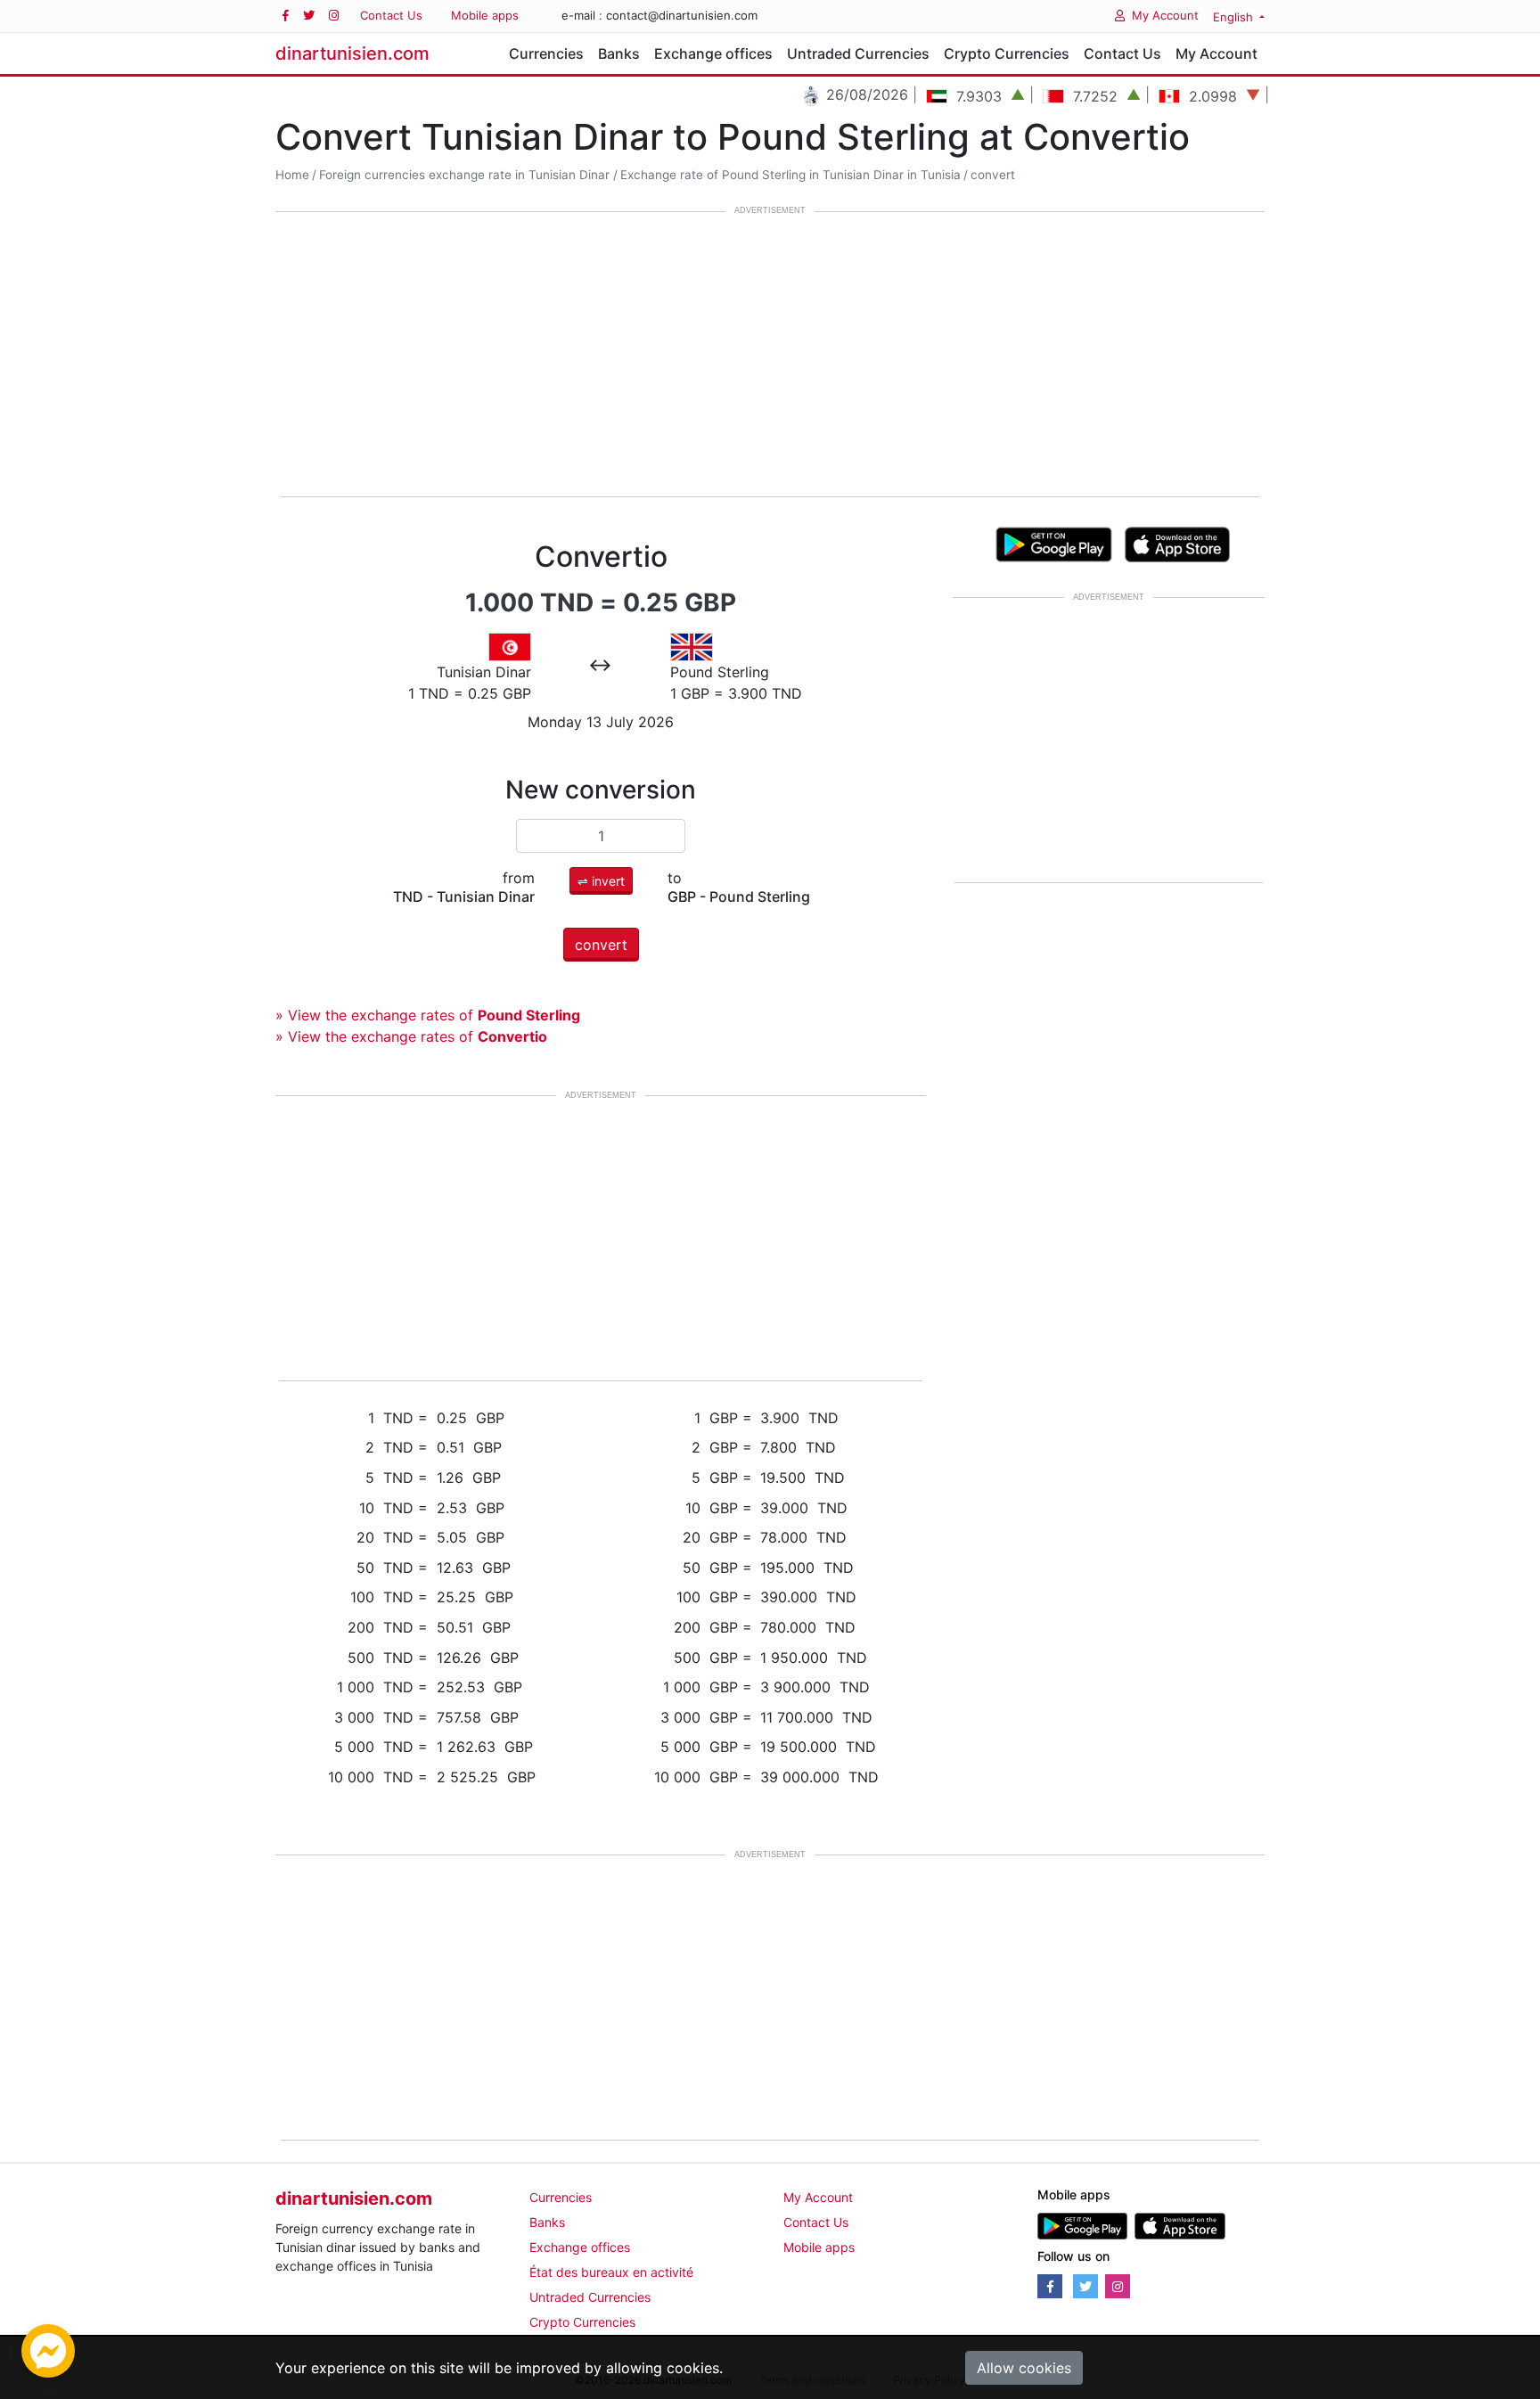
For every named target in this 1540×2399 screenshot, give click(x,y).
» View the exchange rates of (428, 1015)
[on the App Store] (1178, 543)
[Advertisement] (770, 356)
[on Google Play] (1054, 543)
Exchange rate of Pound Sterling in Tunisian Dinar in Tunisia (790, 175)
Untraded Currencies (858, 53)
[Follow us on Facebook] (286, 16)
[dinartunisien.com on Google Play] (1082, 2225)
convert (993, 175)
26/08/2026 (828, 94)
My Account (1165, 15)
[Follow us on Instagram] (334, 16)
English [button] (1235, 17)
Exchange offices (713, 53)
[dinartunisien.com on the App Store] (1180, 2225)
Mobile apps (485, 15)
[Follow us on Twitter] (309, 16)
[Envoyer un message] (48, 2349)
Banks (619, 53)
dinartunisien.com (352, 53)
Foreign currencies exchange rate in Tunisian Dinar (464, 175)
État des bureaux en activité (611, 2272)
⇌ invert (601, 881)
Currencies (546, 53)
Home (292, 175)
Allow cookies (1024, 2368)
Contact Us (391, 15)
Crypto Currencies (1007, 53)
